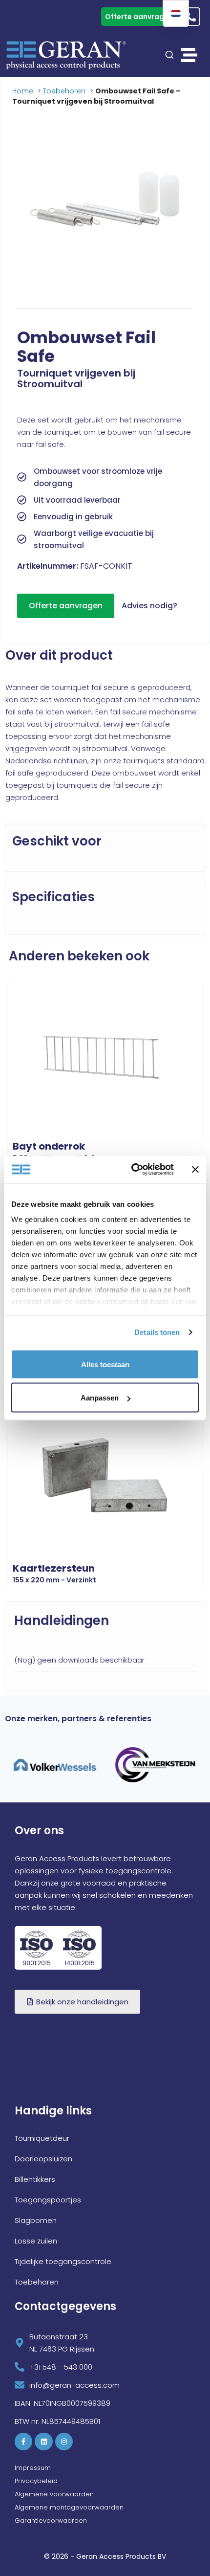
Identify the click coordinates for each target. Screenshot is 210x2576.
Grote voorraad (36, 17)
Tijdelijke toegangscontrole (63, 2261)
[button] (189, 55)
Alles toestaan (105, 1364)
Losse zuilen (36, 2241)
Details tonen (157, 1332)
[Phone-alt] (191, 17)
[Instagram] (64, 2442)
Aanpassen (100, 1398)
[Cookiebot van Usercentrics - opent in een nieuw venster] (132, 1170)
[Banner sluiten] (195, 1169)
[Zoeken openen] (169, 55)
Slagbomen (36, 2220)
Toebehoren (64, 91)
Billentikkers (35, 2179)
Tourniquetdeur (42, 2138)
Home (23, 91)
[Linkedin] (43, 2442)
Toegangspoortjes (48, 2200)
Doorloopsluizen (43, 2159)
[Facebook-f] (23, 2442)
